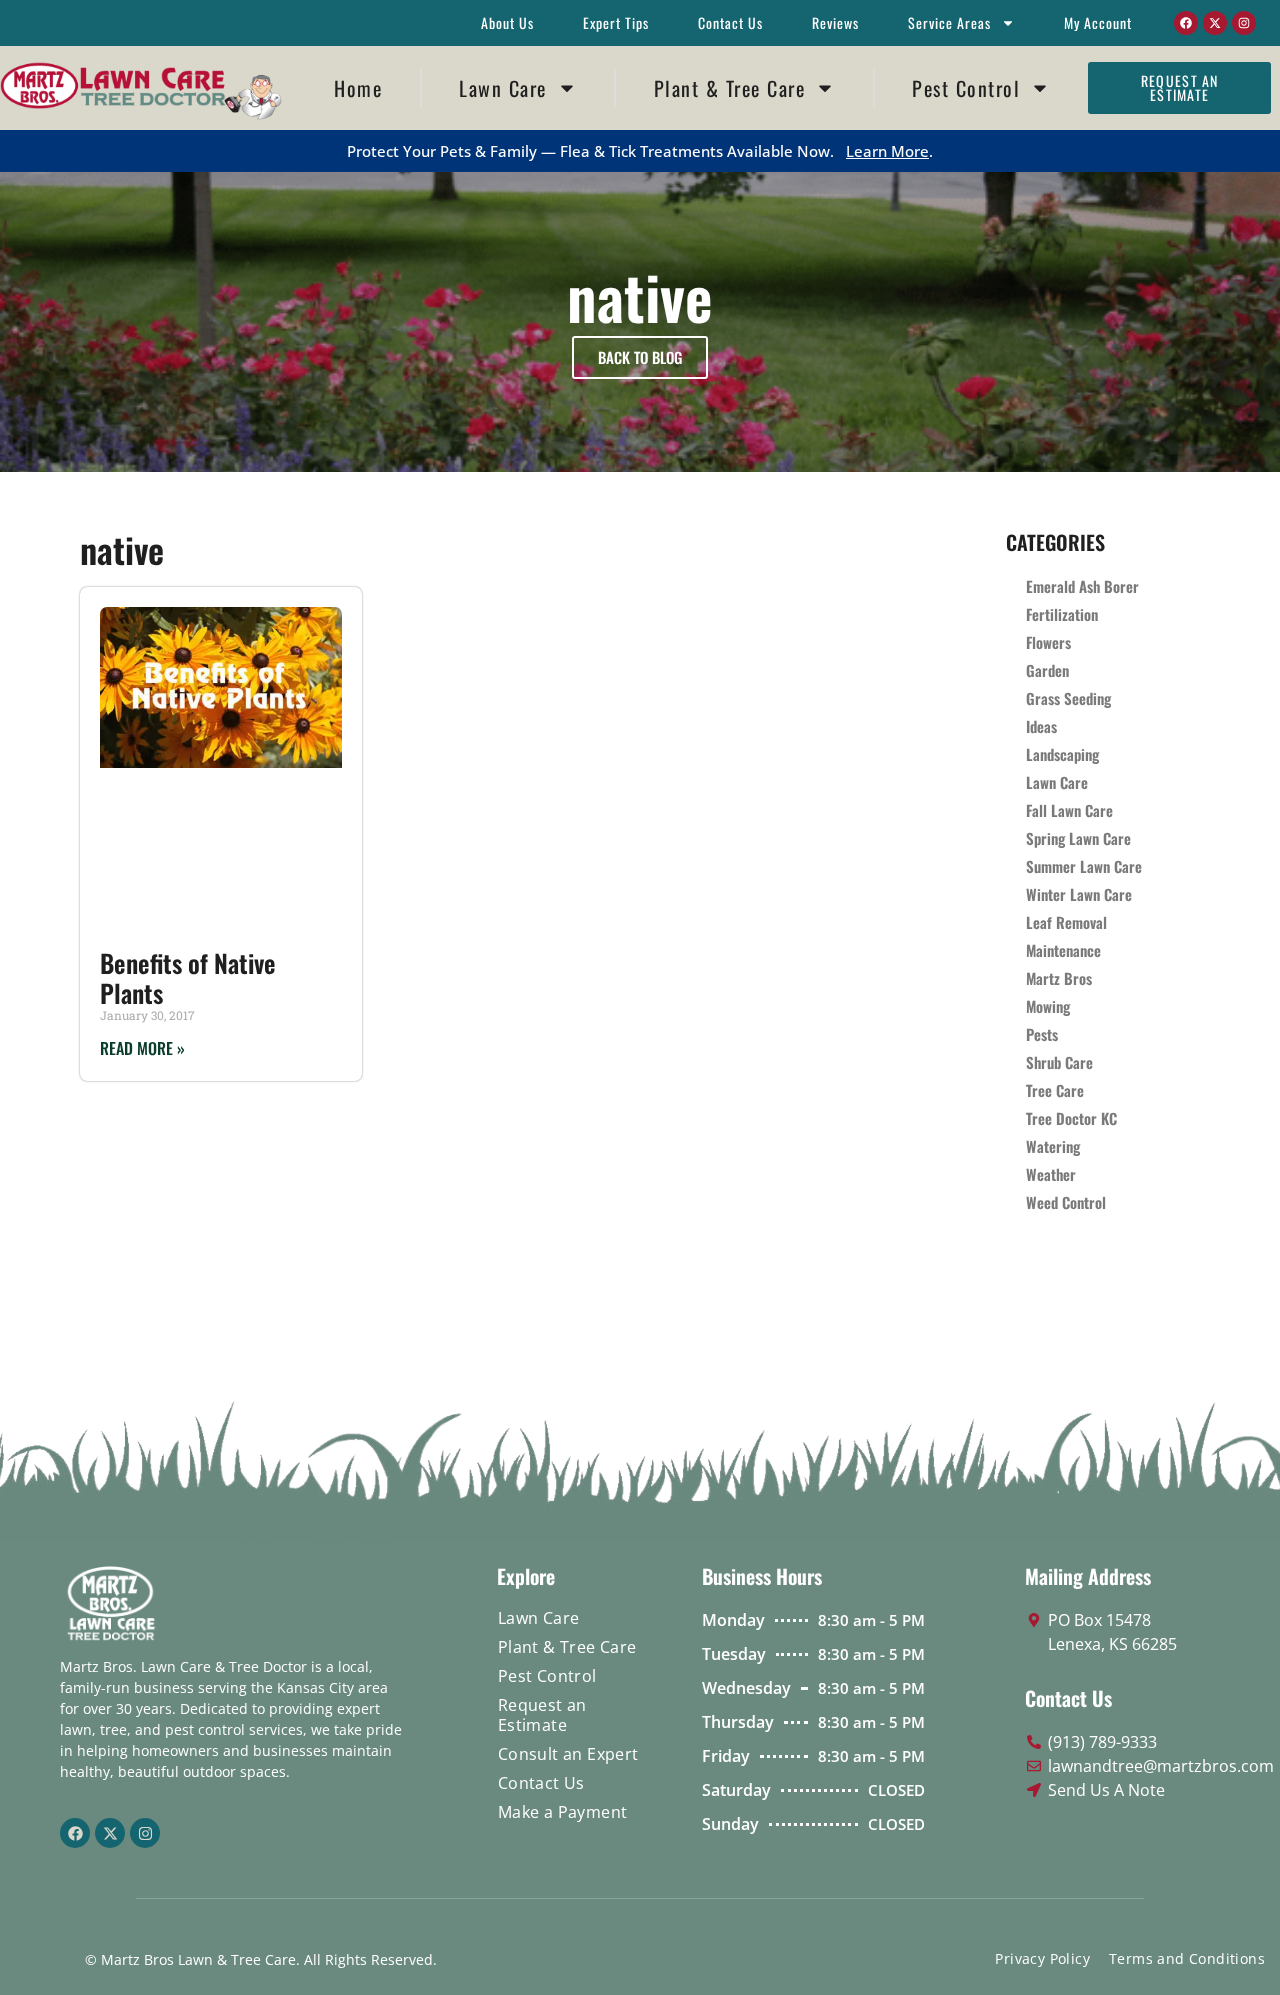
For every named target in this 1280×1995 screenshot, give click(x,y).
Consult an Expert (568, 1754)
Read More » (142, 1048)
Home (358, 88)
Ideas (1041, 726)
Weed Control (1066, 1202)
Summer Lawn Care (1084, 866)
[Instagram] (1244, 23)
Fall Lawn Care (1069, 810)
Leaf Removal (1066, 922)
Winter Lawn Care (1079, 894)
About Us (507, 22)
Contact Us (730, 22)
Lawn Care (503, 88)
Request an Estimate (542, 1715)
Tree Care (1055, 1090)
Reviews (835, 22)
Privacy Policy (1042, 1958)
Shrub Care (1059, 1062)
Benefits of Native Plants (188, 977)
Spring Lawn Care (1078, 838)
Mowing (1048, 1006)
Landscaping (1062, 754)
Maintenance (1063, 950)
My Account (1098, 22)
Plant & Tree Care (730, 88)
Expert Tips (616, 22)
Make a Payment (563, 1812)
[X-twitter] (1215, 23)
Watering (1053, 1146)
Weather (1051, 1174)
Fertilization (1062, 614)
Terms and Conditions (1187, 1958)
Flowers (1048, 642)
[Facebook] (1186, 23)
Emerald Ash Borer (1082, 586)
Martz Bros (1059, 978)
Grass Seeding (1068, 698)
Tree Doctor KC (1071, 1118)
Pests (1042, 1034)
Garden (1047, 670)
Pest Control (966, 88)
